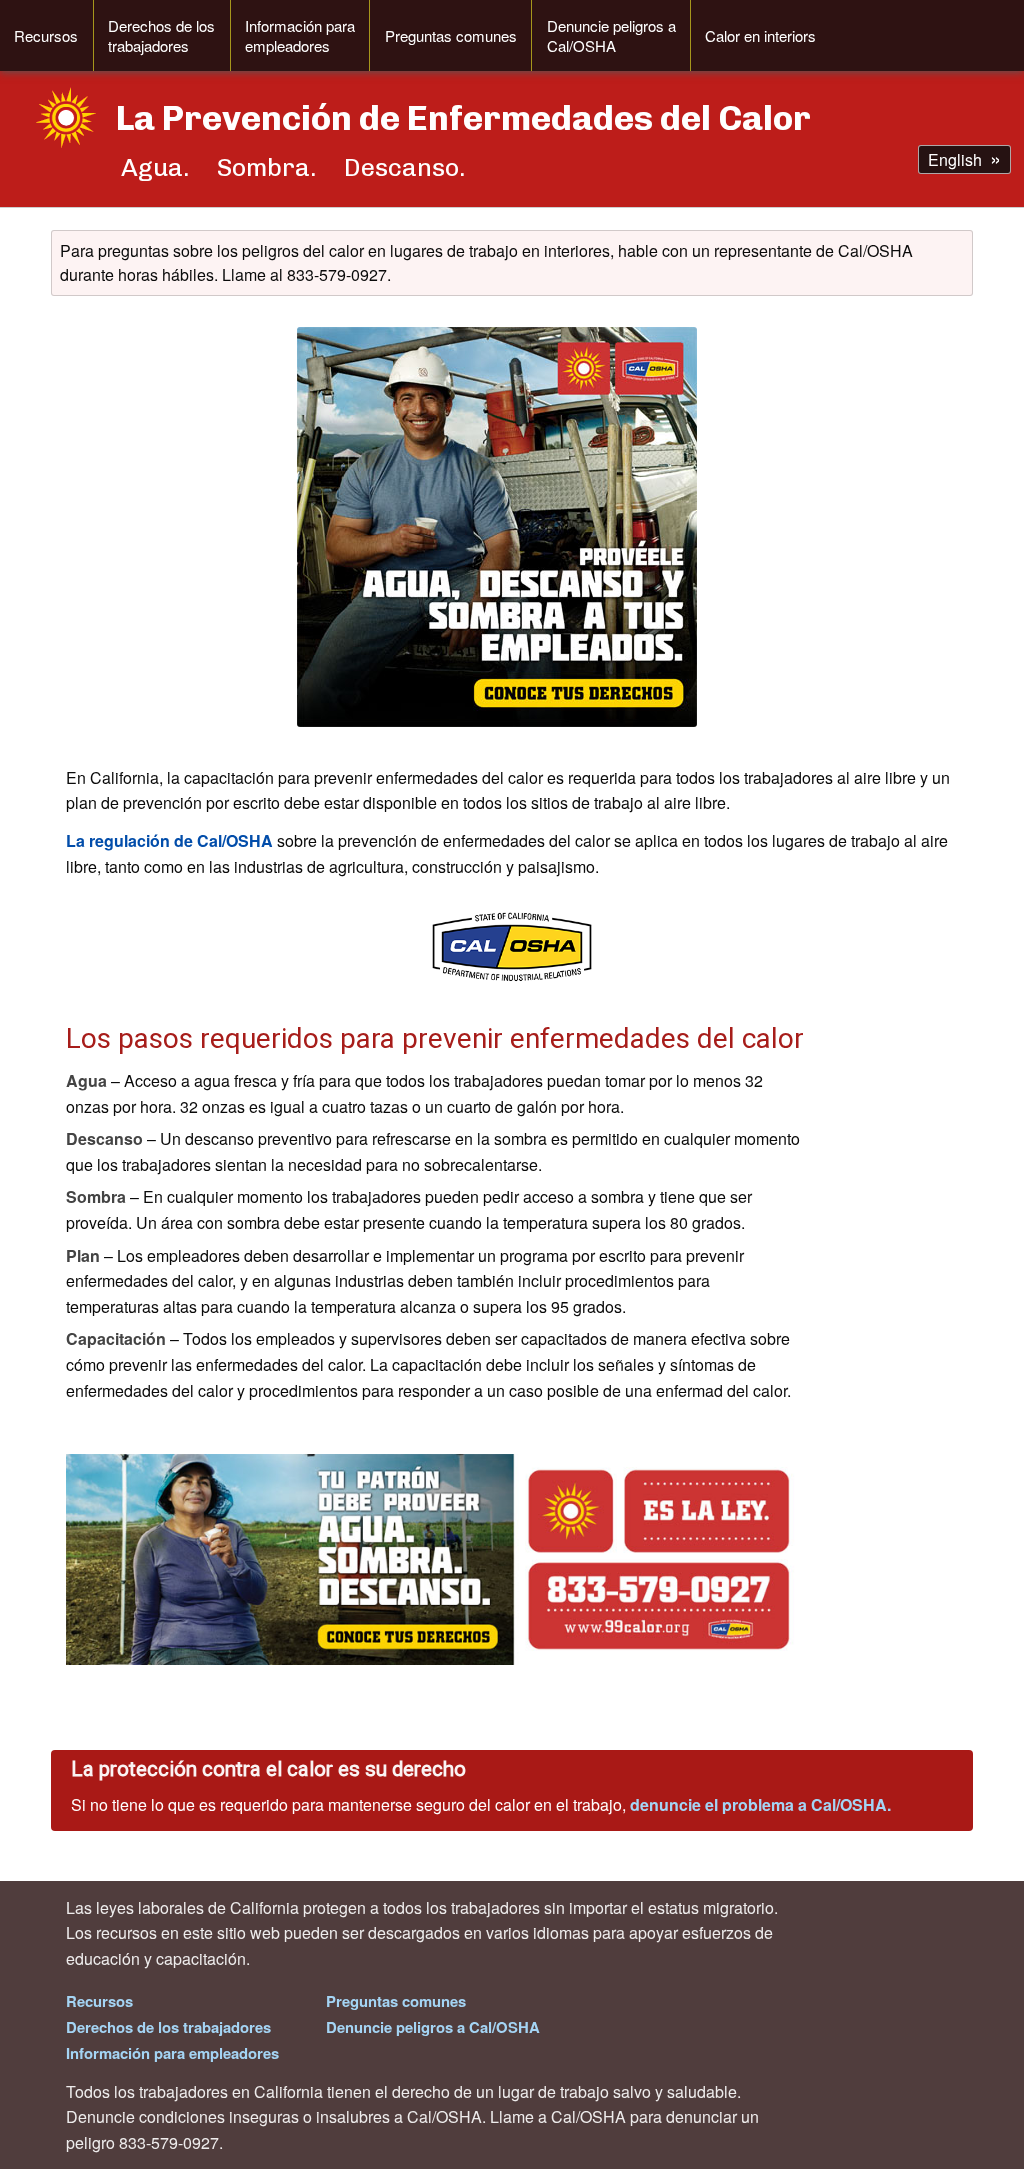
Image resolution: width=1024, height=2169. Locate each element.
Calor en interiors (760, 35)
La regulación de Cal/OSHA (169, 840)
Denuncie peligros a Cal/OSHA (611, 35)
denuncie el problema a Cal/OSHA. (760, 1804)
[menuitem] (46, 35)
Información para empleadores (300, 35)
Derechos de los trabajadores (161, 35)
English (955, 159)
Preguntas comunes (451, 35)
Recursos (46, 35)
